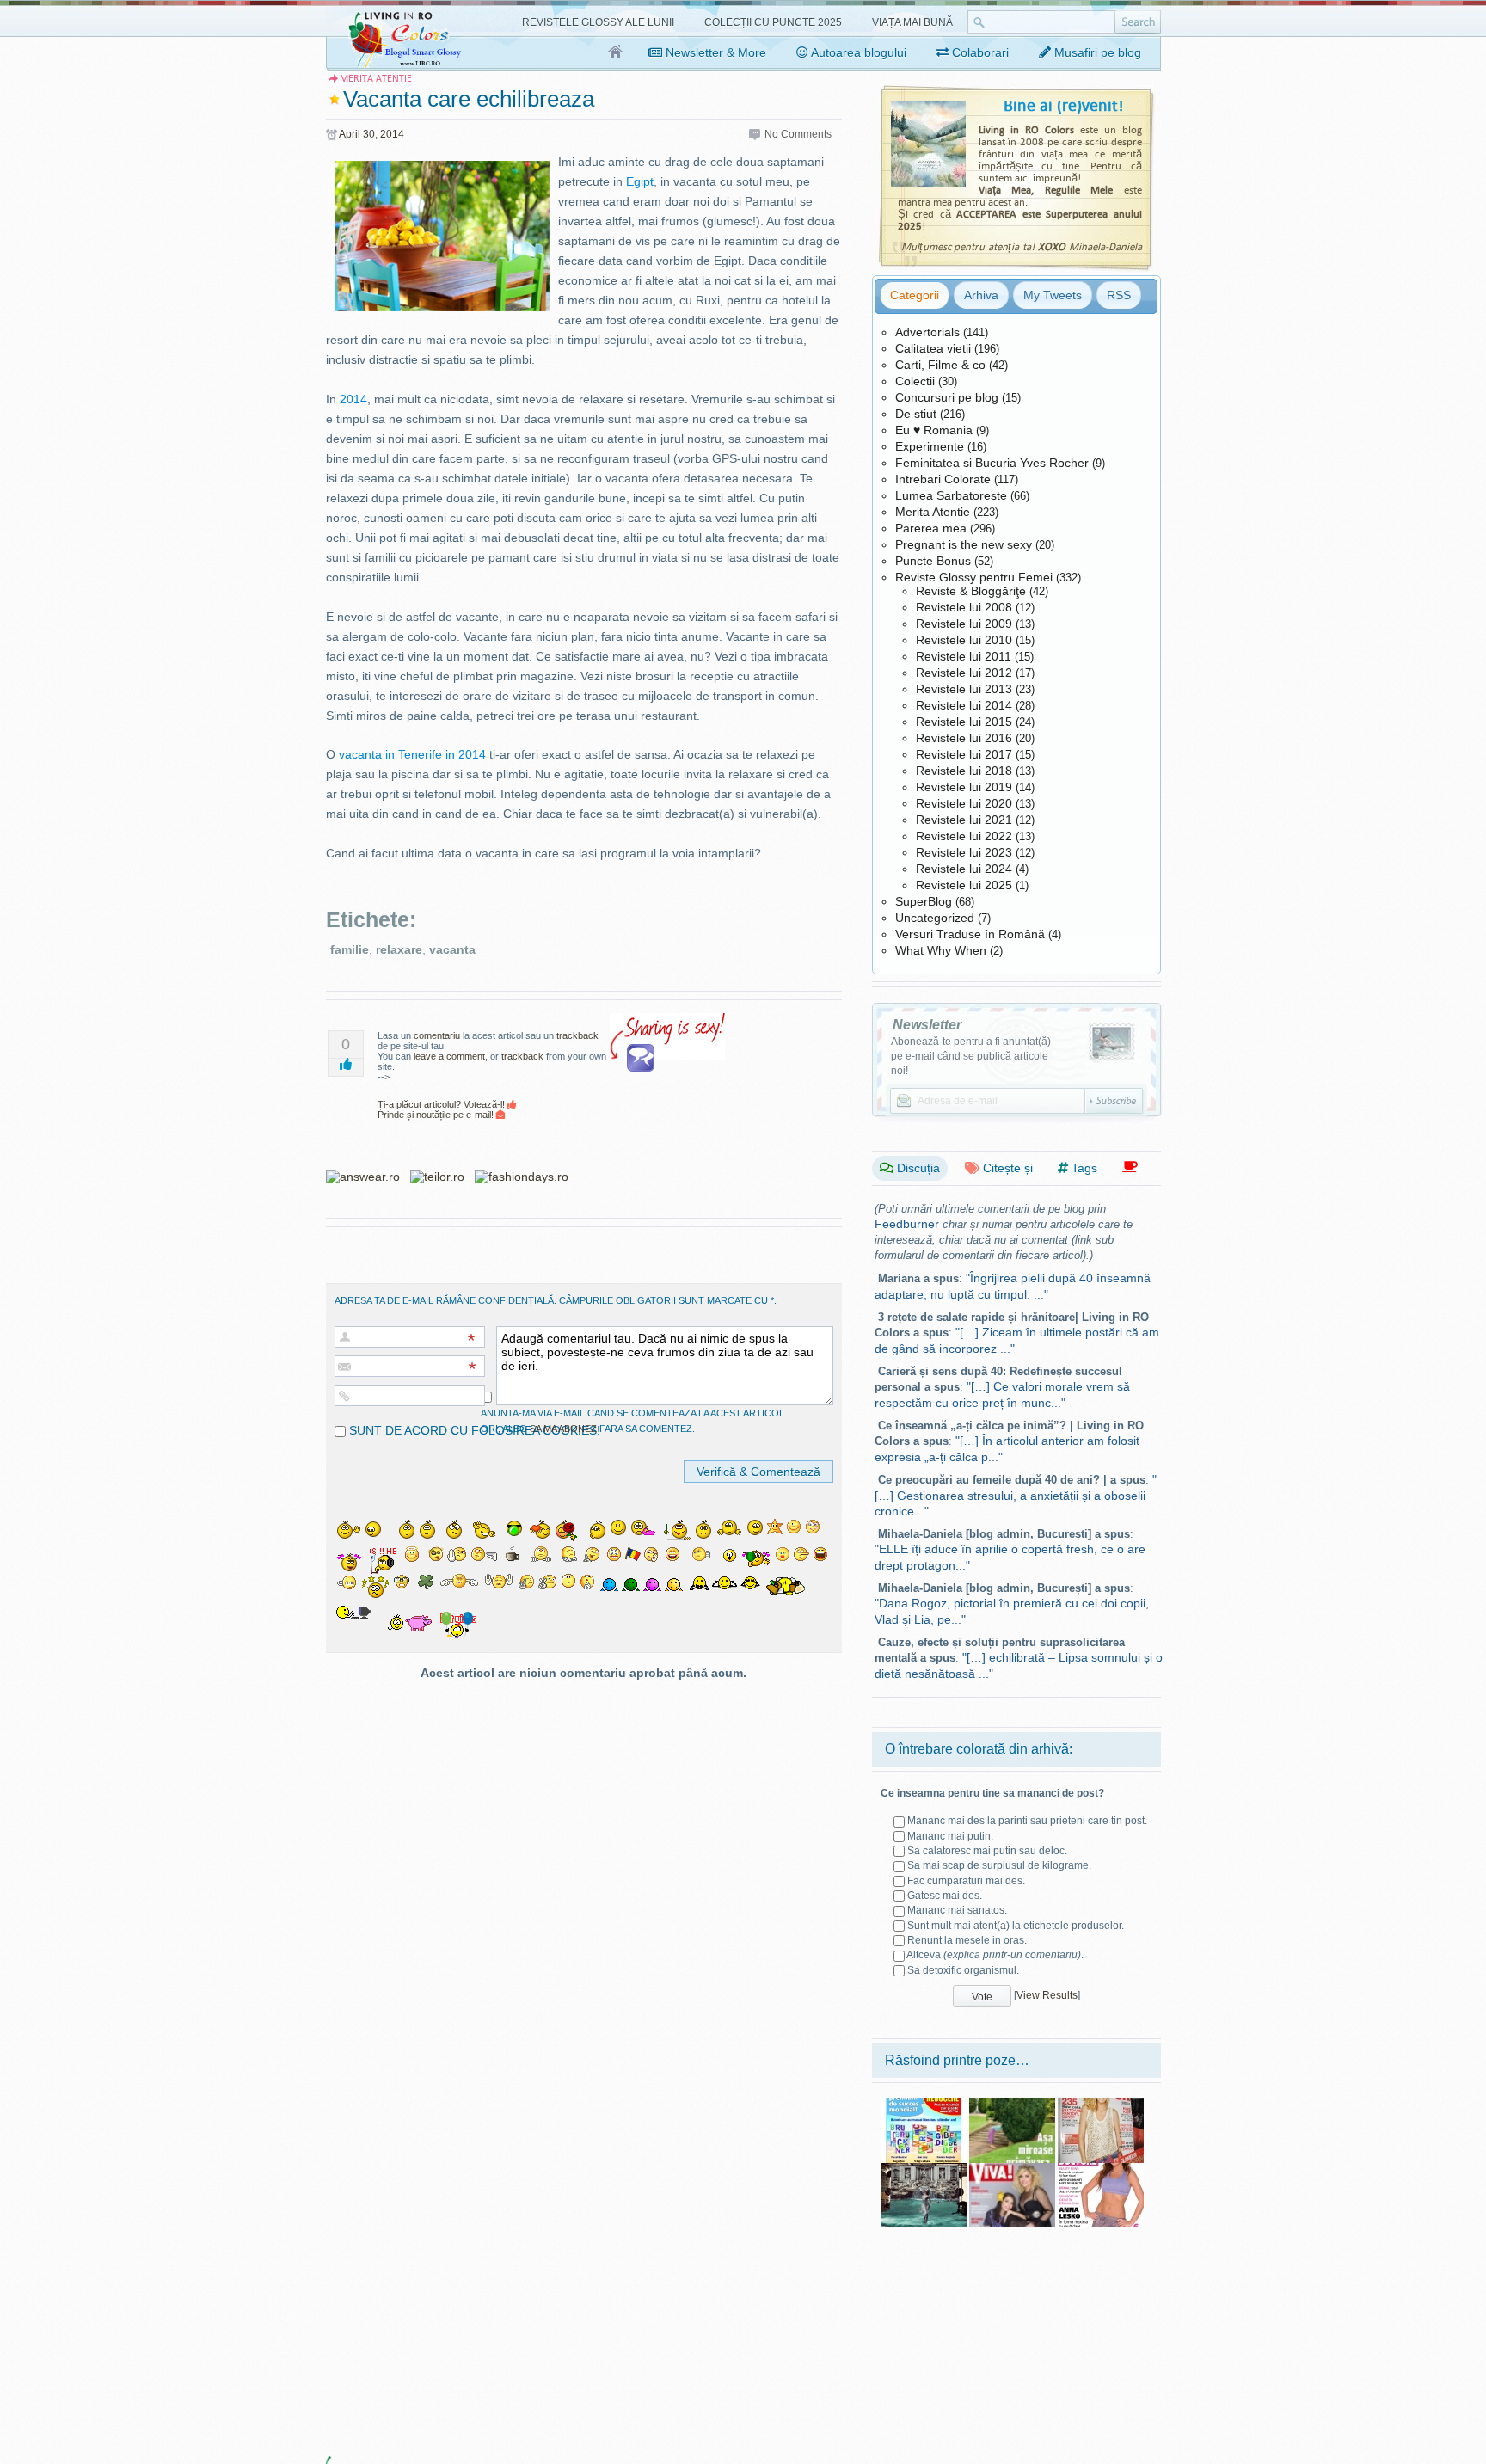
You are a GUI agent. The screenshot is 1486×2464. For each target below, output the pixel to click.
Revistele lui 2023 (964, 852)
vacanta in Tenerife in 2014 (412, 754)
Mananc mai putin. (950, 1836)
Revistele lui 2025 (964, 885)
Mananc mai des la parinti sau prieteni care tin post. (1027, 1821)
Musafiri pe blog (1096, 52)
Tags (1083, 1168)
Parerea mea (931, 528)
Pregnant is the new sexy (964, 544)
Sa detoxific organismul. (963, 1970)
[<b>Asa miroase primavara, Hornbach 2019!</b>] (1012, 2105)
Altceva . (995, 1955)
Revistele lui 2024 (964, 869)
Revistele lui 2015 (964, 722)
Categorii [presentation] (915, 295)
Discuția (917, 1168)
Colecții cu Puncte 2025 (773, 22)
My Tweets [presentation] (1053, 295)
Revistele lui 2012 (964, 673)
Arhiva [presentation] (981, 295)
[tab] (915, 295)
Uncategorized (935, 918)
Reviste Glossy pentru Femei (974, 577)
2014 (392, 134)
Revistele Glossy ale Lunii (598, 22)
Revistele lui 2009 (964, 624)
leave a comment (449, 1056)
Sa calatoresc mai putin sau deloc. (987, 1851)
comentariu (437, 1035)
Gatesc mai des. (945, 1896)
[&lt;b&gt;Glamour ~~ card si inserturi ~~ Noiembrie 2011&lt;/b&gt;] (1101, 2105)
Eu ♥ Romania (934, 430)
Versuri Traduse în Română (970, 934)
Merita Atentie (933, 512)
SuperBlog (924, 901)
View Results (1047, 1995)
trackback (577, 1035)
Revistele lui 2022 (964, 836)
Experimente (930, 446)
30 (369, 134)
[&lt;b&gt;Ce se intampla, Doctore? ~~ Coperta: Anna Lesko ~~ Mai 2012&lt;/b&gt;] (1101, 2169)
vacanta (452, 949)
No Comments (798, 134)
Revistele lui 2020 (964, 803)
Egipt (640, 181)
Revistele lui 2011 (964, 656)
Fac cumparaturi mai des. (966, 1881)
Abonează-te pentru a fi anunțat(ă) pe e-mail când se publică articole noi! (971, 1056)
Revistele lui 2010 (964, 640)
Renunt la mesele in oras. (967, 1940)
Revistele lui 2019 (964, 787)
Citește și (1006, 1168)
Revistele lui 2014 (964, 705)
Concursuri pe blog (947, 397)
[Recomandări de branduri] (1130, 1167)
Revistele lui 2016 (964, 738)
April (350, 134)
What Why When (941, 950)
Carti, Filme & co (940, 365)
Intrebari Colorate (943, 479)
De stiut (916, 414)
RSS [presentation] (1119, 295)
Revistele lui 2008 (964, 607)
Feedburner (907, 1224)
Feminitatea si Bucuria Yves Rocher (992, 463)
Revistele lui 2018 (964, 771)
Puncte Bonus (933, 561)
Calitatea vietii (933, 348)
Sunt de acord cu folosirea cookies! (473, 1430)
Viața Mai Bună (912, 22)
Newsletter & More (714, 52)
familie (350, 949)
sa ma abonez (563, 1429)
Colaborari (979, 52)
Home (616, 52)
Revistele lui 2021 (964, 820)
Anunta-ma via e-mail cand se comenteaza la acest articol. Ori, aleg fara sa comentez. (634, 1421)
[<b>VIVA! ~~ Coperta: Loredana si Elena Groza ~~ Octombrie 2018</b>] (1012, 2169)
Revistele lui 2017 (964, 754)
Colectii (915, 381)
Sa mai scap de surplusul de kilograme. (999, 1865)
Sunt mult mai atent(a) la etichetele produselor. (1016, 1926)
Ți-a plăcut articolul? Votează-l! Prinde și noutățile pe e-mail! (442, 1109)
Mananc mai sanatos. (957, 1910)
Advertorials (927, 332)
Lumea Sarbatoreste (951, 495)
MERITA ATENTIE (376, 79)
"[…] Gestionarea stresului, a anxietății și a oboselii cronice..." (1016, 1495)
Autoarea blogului (857, 52)
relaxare (399, 949)
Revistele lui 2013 (964, 689)
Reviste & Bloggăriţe (971, 591)
